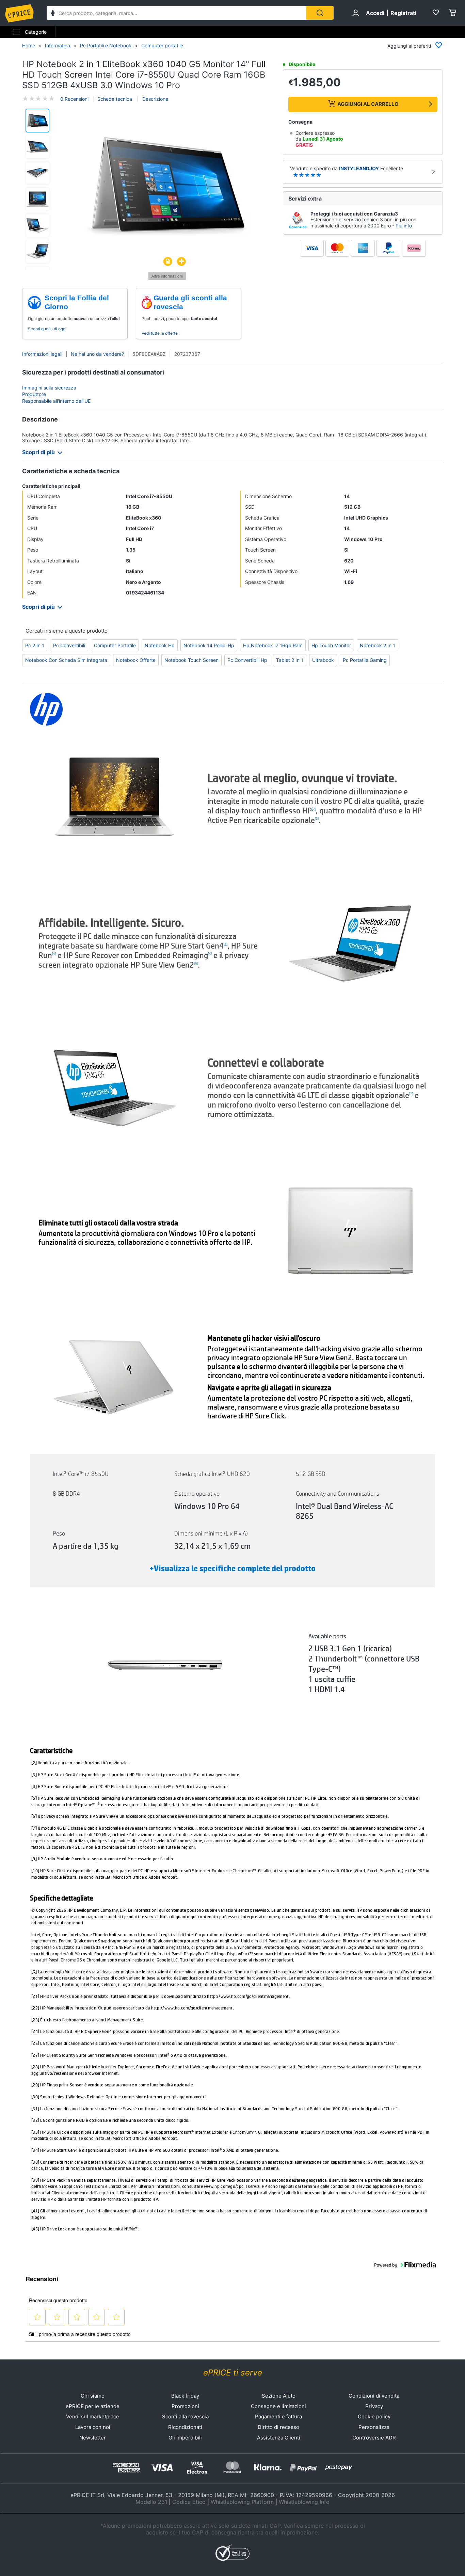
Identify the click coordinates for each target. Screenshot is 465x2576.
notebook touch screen (191, 660)
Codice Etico (189, 2502)
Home (29, 45)
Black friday (185, 2396)
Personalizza (374, 2427)
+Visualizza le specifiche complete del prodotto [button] (233, 1569)
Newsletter (93, 2438)
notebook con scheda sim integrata (66, 660)
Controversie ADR (374, 2438)
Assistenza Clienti (279, 2438)
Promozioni (185, 2406)
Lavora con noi (93, 2427)
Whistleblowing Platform (242, 2502)
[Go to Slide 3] (37, 173)
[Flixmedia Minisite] (167, 278)
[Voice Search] (53, 14)
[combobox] (177, 13)
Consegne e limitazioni (278, 2406)
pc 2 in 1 (35, 645)
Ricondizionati (185, 2427)
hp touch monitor (331, 645)
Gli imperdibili (185, 2438)
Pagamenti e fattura (278, 2416)
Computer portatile (162, 45)
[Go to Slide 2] (37, 147)
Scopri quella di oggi (47, 329)
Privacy (374, 2406)
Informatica (58, 45)
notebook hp (160, 645)
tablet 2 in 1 (290, 660)
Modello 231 (151, 2502)
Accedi (375, 13)
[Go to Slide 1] (37, 121)
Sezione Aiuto (279, 2396)
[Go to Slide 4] (37, 199)
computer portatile (115, 645)
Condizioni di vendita (374, 2396)
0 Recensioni (74, 99)
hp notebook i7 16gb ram (273, 645)
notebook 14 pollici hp (209, 645)
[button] (167, 187)
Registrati (403, 13)
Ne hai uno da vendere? (97, 354)
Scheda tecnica (115, 99)
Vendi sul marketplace (93, 2416)
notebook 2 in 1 (378, 645)
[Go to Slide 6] (37, 252)
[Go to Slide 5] (37, 225)
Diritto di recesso (278, 2427)
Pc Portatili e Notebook (106, 45)
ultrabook (323, 660)
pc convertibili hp (247, 660)
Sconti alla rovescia (185, 2416)
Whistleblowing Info (304, 2502)
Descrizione (155, 99)
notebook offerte (136, 660)
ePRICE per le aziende (93, 2406)
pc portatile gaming (365, 660)
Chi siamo (93, 2396)
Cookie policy (374, 2416)
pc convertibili (69, 645)
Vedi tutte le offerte (160, 333)
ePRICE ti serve (233, 2373)
